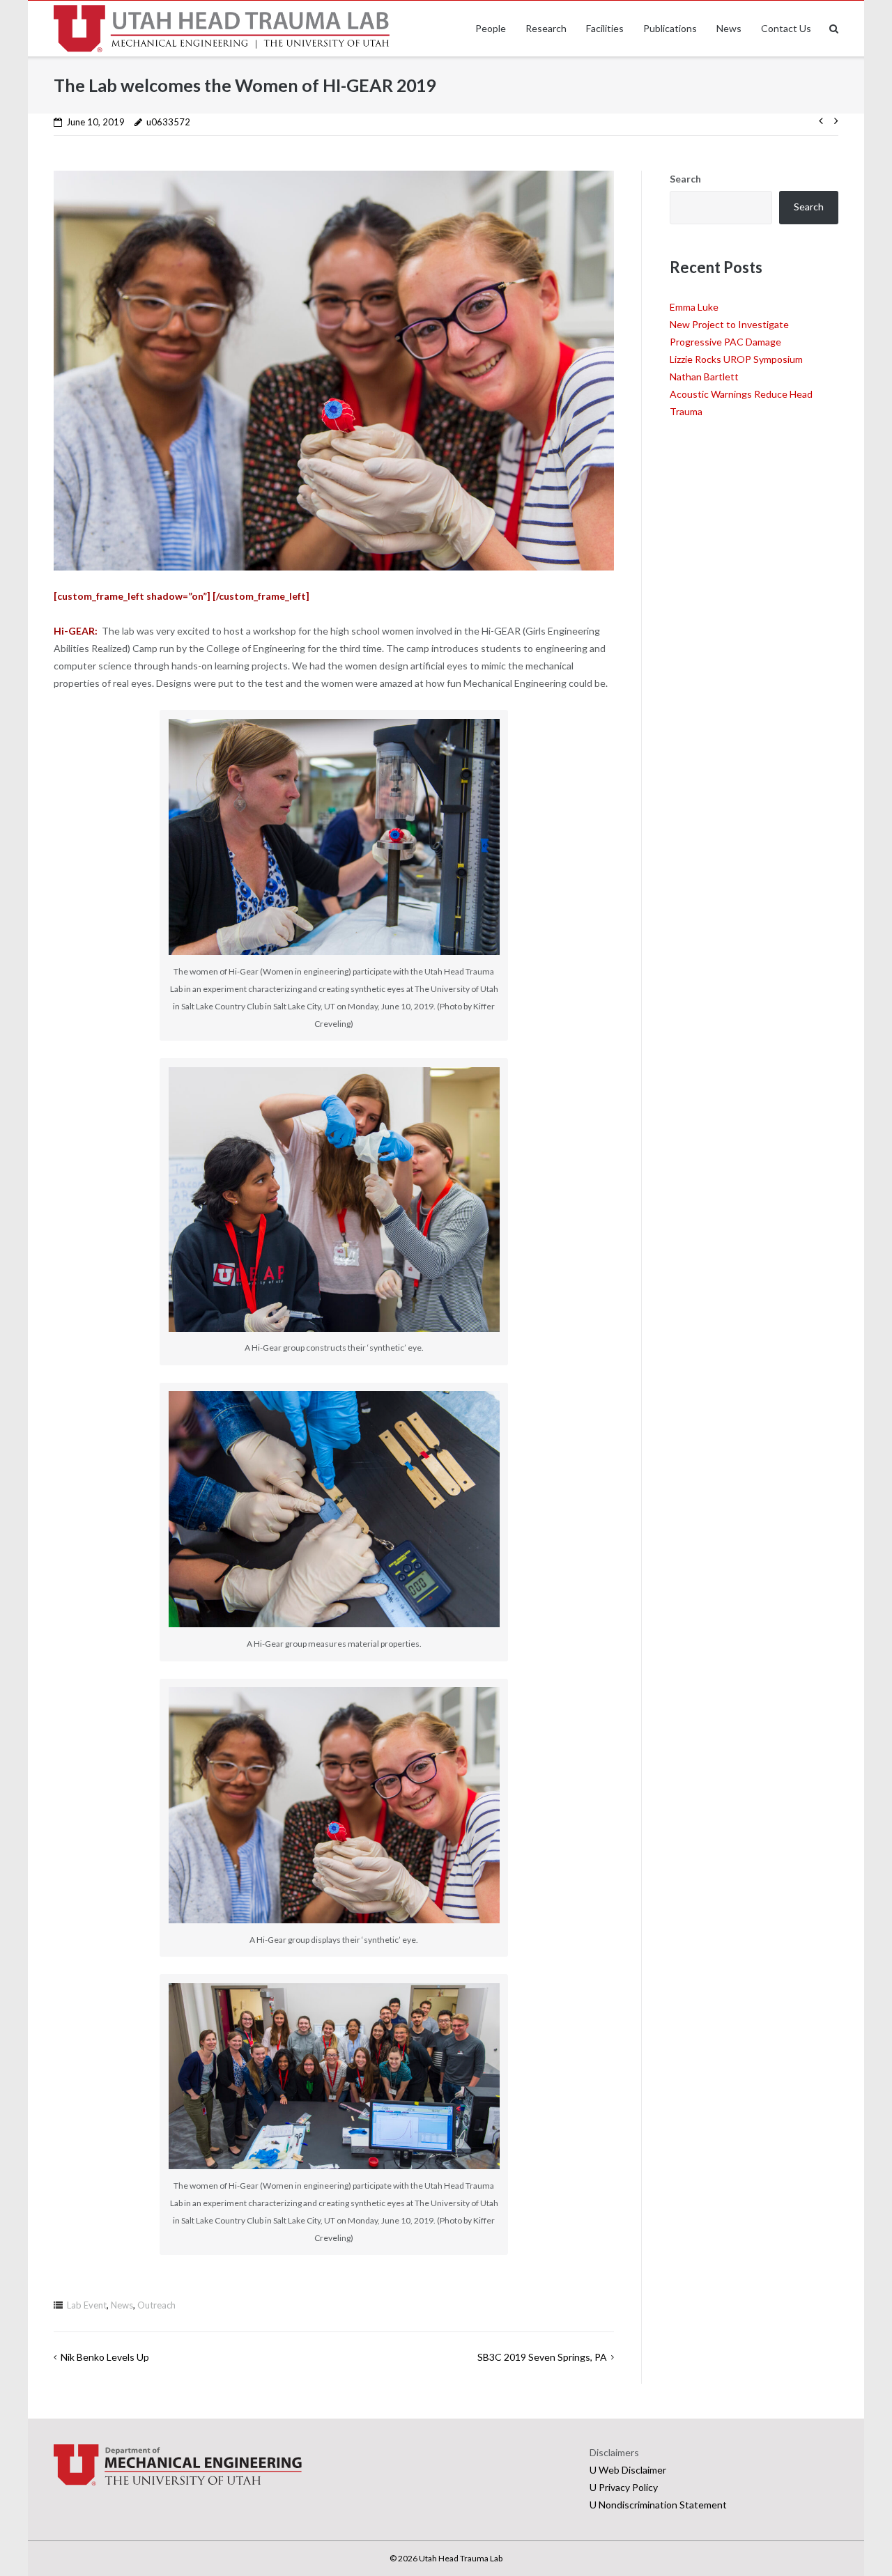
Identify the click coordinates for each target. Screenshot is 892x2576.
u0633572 (168, 122)
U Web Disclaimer (628, 2470)
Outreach (156, 2305)
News (729, 28)
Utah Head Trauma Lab (461, 2558)
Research (546, 28)
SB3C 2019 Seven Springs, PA (542, 2357)
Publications (670, 28)
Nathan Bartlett (704, 377)
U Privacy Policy (624, 2487)
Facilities (605, 28)
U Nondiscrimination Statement (658, 2505)
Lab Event (87, 2305)
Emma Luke (694, 307)
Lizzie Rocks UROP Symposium (736, 359)
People (491, 28)
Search (685, 179)
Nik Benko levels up (105, 2357)
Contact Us (786, 28)
